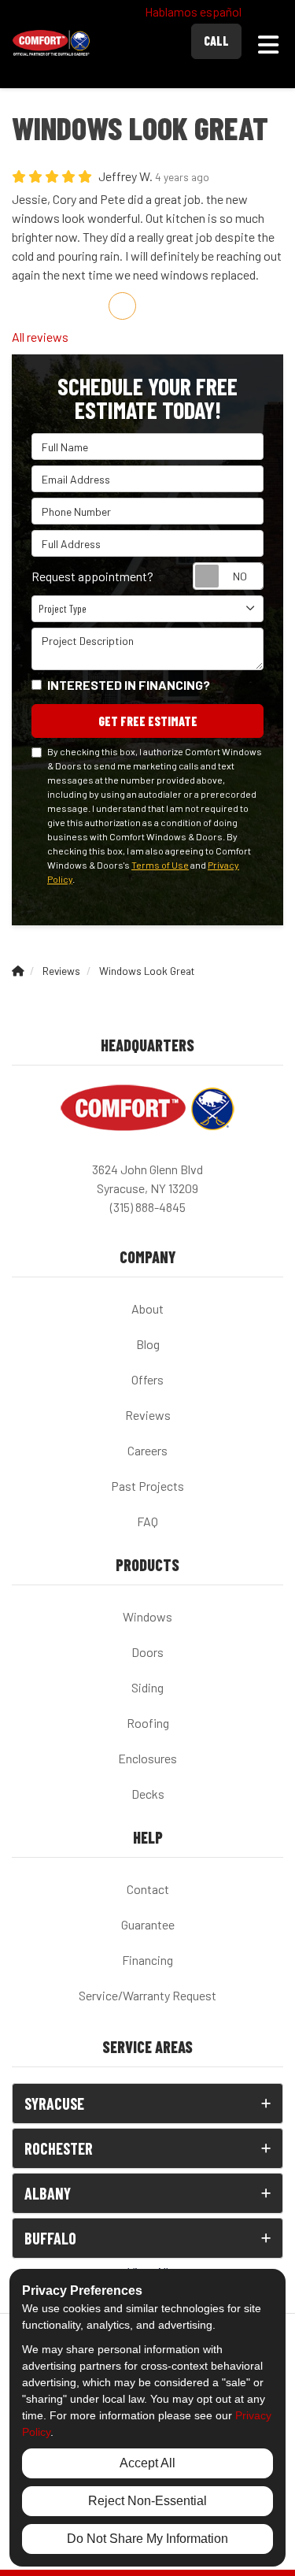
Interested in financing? (129, 685)
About (147, 1308)
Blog (148, 1344)
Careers (147, 1450)
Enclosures (147, 1758)
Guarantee (148, 1924)
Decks (148, 1794)
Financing (147, 1960)
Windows (147, 1616)
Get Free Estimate (148, 721)
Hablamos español (193, 11)
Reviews (148, 1415)
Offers (147, 1379)
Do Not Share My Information (147, 2539)
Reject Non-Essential (147, 2501)
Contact (148, 1889)
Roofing (148, 1723)
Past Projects (147, 1486)
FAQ (147, 1521)
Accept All (147, 2463)
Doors (147, 1652)
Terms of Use (160, 865)
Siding (147, 1687)
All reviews (40, 337)
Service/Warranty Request (147, 1995)
